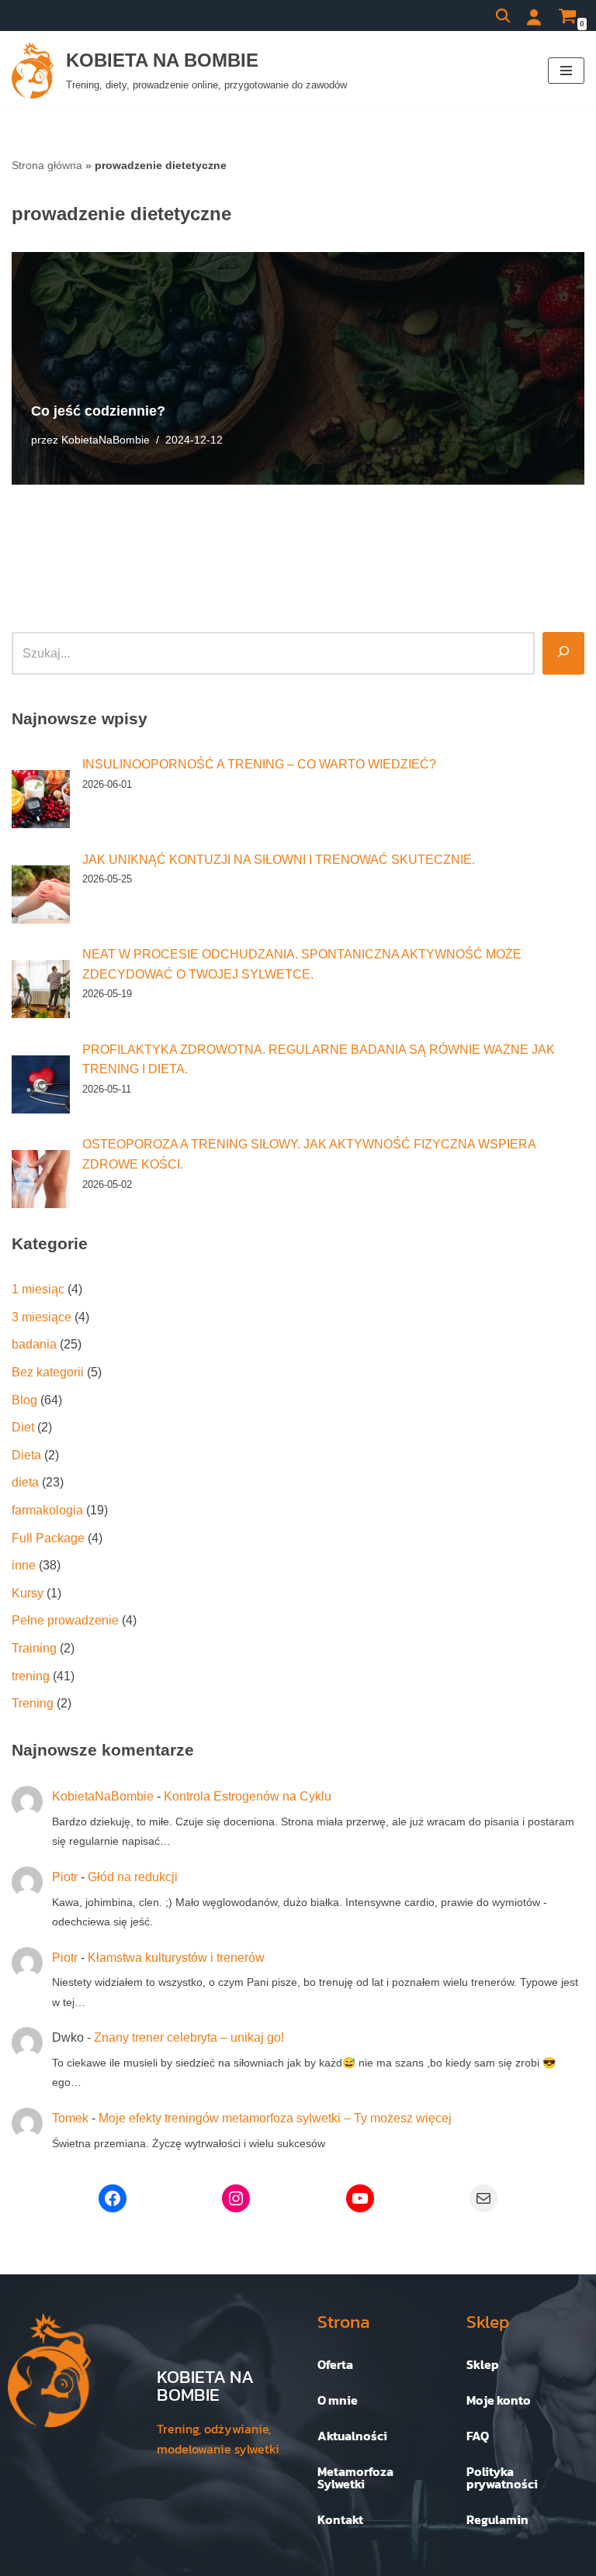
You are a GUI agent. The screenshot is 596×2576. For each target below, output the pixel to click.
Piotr (65, 1877)
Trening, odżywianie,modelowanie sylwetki (218, 2439)
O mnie (338, 2400)
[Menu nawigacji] (566, 71)
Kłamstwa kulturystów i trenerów (176, 1958)
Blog (24, 1400)
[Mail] (483, 2198)
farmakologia (47, 1510)
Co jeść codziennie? (98, 411)
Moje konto (499, 2400)
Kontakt (340, 2519)
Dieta (26, 1455)
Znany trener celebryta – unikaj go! (189, 2037)
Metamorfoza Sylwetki (355, 2478)
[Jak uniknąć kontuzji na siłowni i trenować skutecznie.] (41, 894)
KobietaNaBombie (106, 440)
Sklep (483, 2364)
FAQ (478, 2436)
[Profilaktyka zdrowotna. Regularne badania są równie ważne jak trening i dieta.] (41, 1084)
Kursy (28, 1593)
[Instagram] (236, 2198)
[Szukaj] (503, 16)
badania (34, 1344)
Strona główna (47, 165)
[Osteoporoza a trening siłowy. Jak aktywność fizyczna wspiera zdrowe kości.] (41, 1179)
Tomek (70, 2118)
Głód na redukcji (133, 1877)
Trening (33, 1703)
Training (34, 1648)
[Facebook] (113, 2198)
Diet (23, 1427)
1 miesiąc (38, 1289)
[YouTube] (360, 2198)
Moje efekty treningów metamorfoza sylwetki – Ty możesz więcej (275, 2118)
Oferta (335, 2364)
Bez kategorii (48, 1372)
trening (31, 1676)
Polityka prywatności (502, 2478)
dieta (25, 1482)
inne (24, 1565)
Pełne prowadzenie (65, 1620)
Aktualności (352, 2436)
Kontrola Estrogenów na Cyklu (248, 1796)
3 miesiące (42, 1317)
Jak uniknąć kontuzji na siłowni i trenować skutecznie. (279, 860)
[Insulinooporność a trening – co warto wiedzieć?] (41, 799)
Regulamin (497, 2519)
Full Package (48, 1538)
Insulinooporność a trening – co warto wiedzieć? (259, 764)
